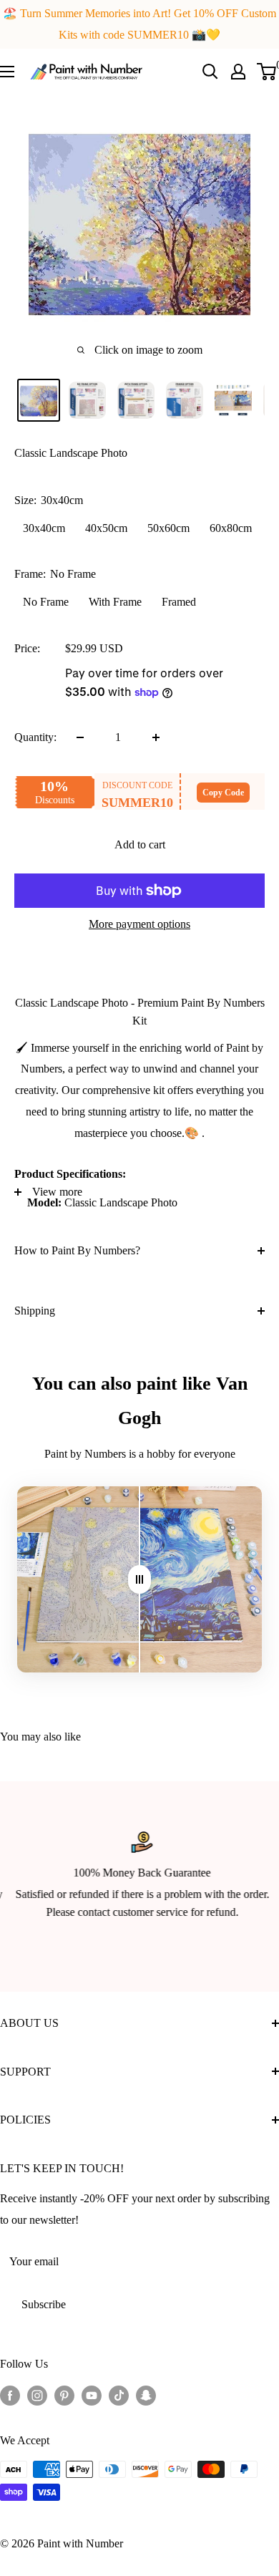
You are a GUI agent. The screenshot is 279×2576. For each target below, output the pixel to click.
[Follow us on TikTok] (119, 2395)
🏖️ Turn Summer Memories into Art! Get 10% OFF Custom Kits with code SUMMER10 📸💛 (139, 24)
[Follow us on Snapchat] (146, 2395)
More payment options (139, 924)
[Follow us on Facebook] (10, 2395)
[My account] (238, 72)
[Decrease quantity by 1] (80, 737)
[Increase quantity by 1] (156, 737)
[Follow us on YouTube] (92, 2395)
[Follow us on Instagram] (37, 2395)
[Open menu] (7, 72)
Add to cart (140, 844)
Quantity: (35, 737)
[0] (267, 72)
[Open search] (210, 72)
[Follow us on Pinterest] (64, 2395)
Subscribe (44, 2304)
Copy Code (223, 793)
